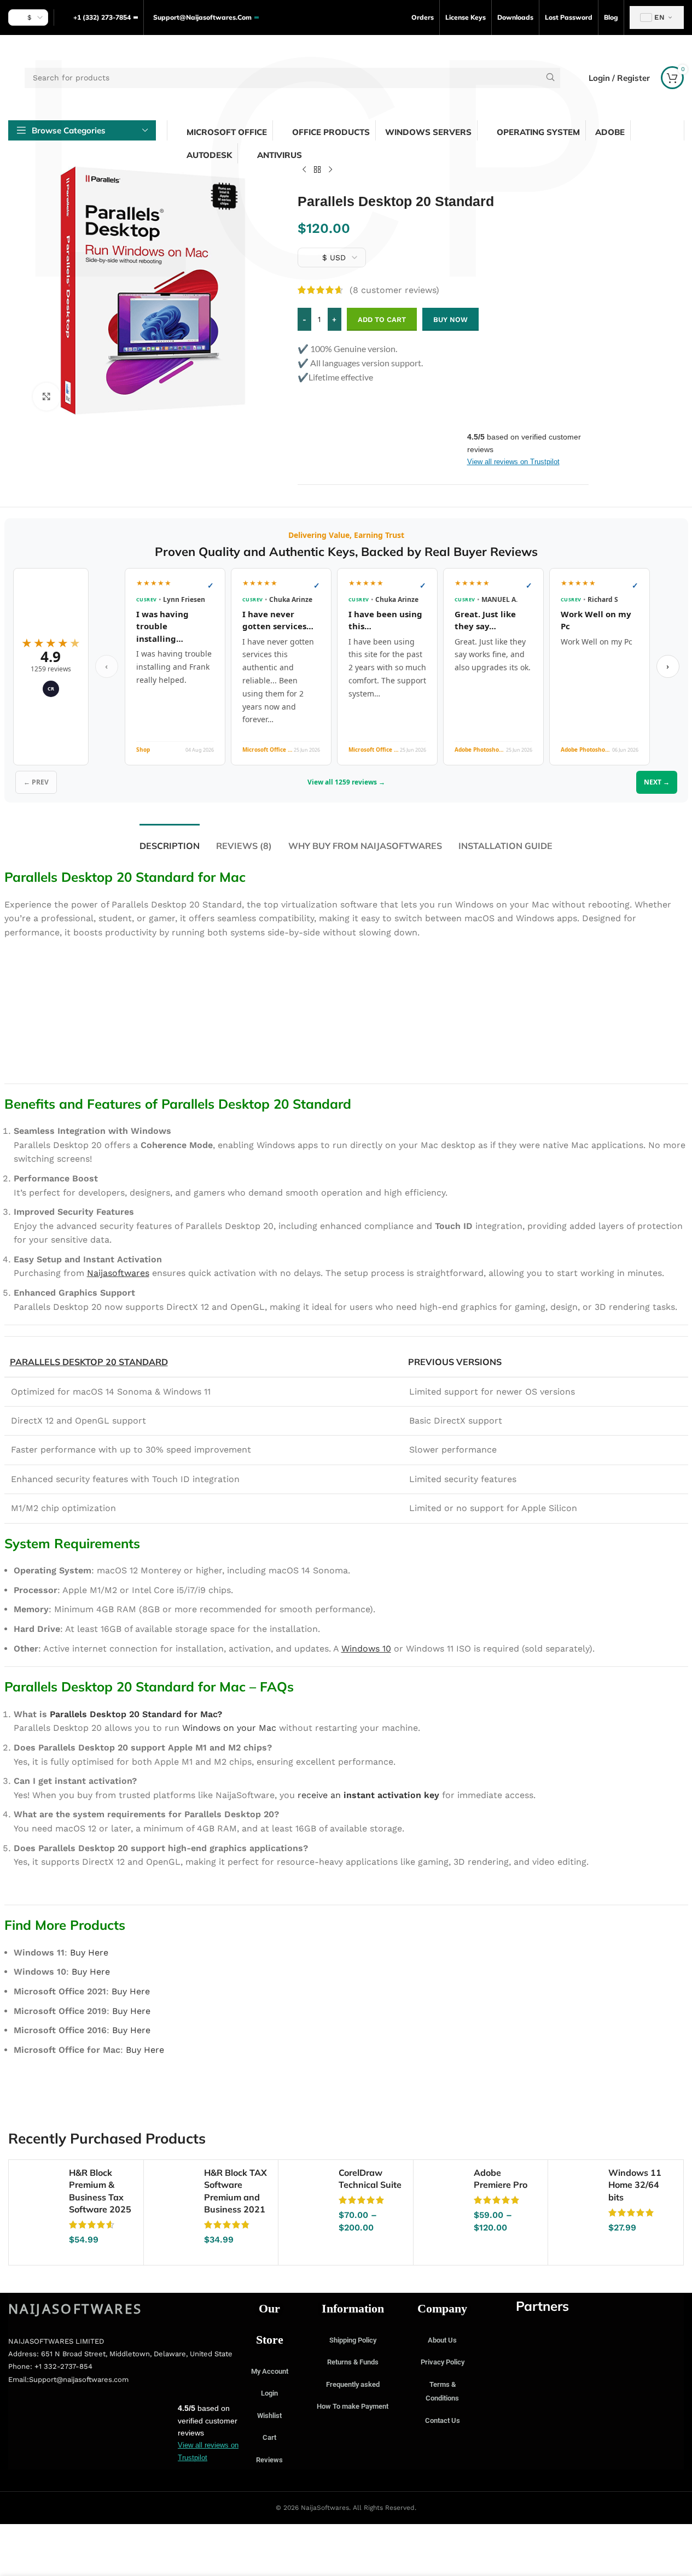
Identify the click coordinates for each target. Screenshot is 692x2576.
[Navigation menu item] (46, 396)
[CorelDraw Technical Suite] (309, 2190)
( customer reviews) (394, 290)
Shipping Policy (353, 2340)
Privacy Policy (443, 2362)
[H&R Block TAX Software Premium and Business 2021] (174, 2190)
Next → (657, 782)
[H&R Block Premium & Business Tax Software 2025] (39, 2190)
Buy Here (89, 1953)
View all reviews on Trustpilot (513, 462)
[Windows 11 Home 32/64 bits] (578, 2190)
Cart (269, 2437)
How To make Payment (353, 2406)
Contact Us (443, 2420)
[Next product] (330, 170)
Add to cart (382, 320)
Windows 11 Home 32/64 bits (635, 2185)
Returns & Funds (353, 2362)
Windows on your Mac (229, 1728)
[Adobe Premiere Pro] (444, 2190)
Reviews (269, 2460)
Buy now (450, 320)
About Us (442, 2340)
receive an (368, 1795)
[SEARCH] (550, 78)
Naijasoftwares (118, 1273)
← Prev (36, 782)
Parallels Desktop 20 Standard (89, 1362)
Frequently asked (353, 2384)
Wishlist (269, 2416)
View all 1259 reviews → (346, 782)
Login (269, 2393)
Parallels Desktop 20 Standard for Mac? (136, 1714)
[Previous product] (304, 170)
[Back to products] (317, 170)
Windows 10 (366, 1649)
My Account (270, 2371)
